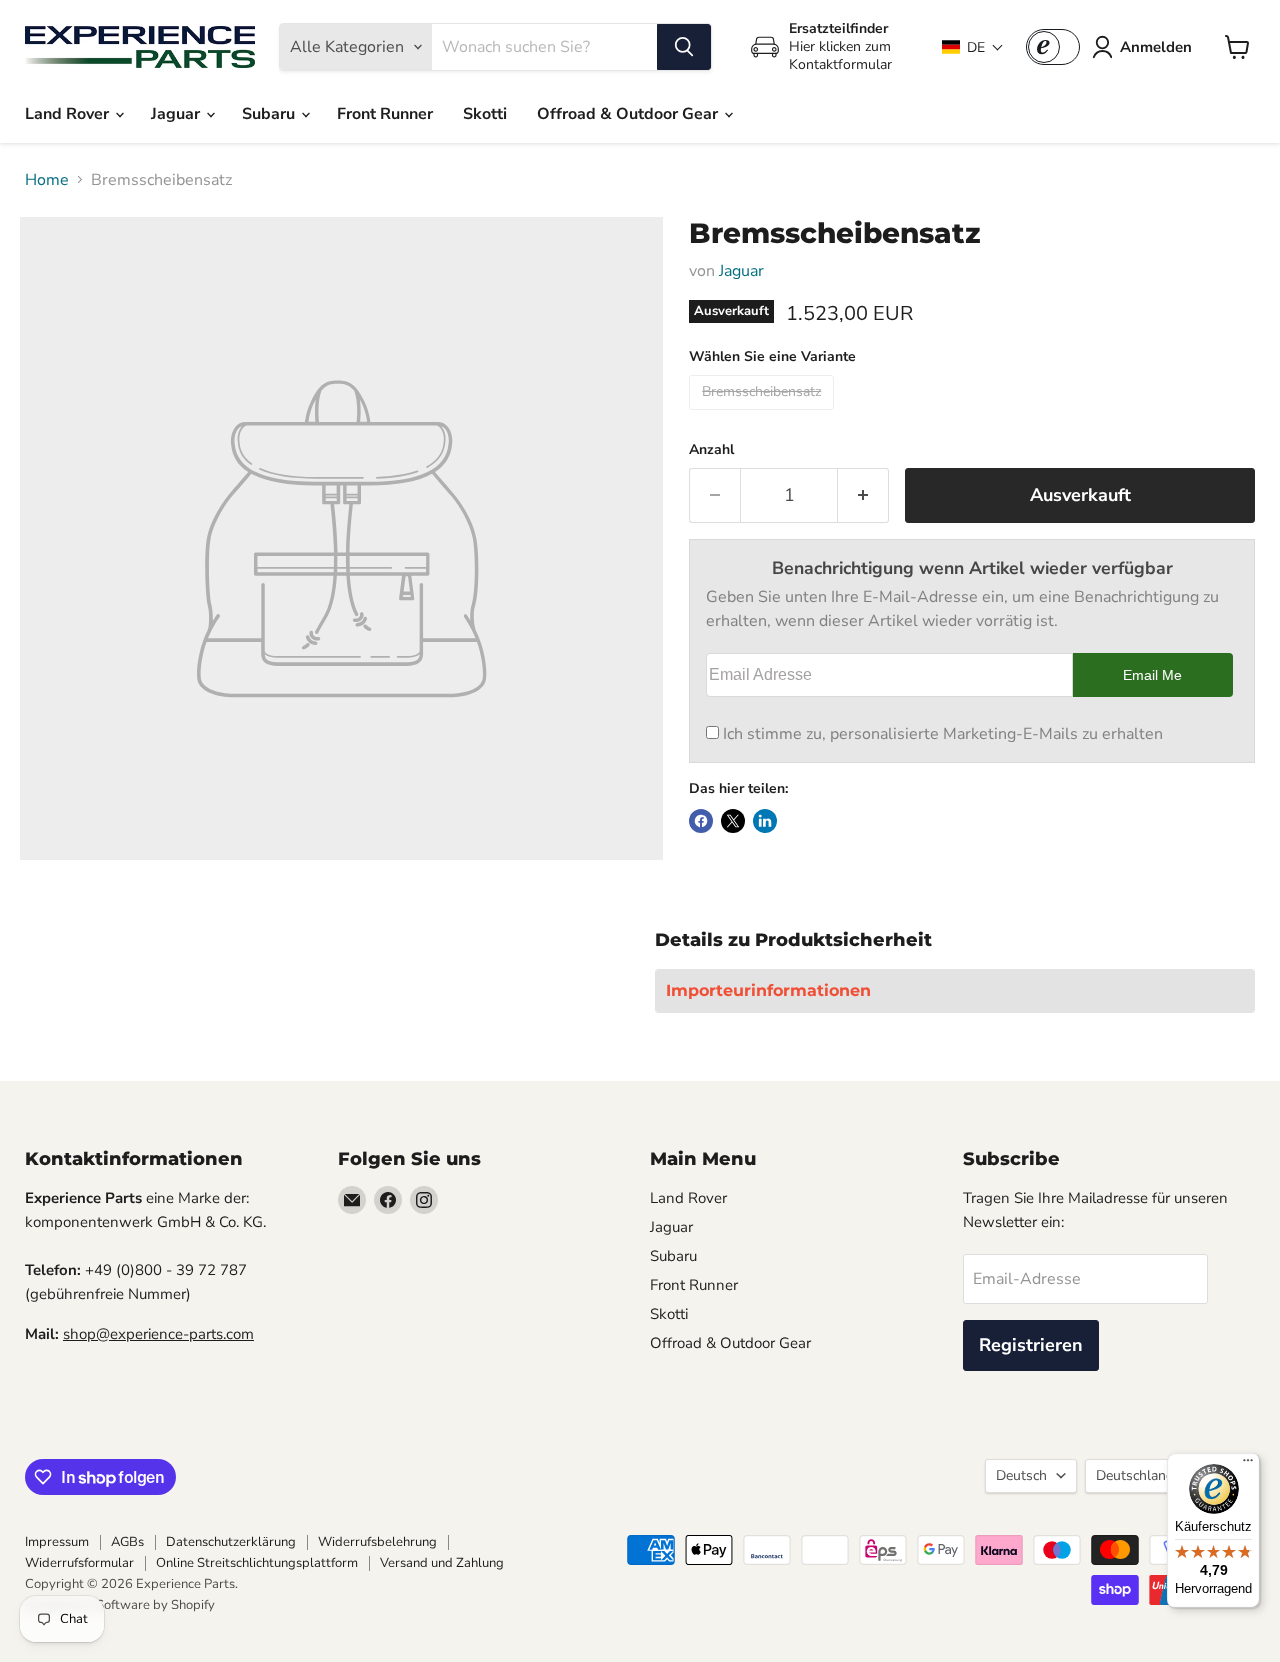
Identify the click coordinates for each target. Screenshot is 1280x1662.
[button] (973, 47)
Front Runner (385, 114)
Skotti (485, 114)
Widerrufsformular (79, 1563)
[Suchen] (684, 47)
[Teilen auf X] (733, 821)
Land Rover (69, 114)
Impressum (57, 1542)
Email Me (1152, 675)
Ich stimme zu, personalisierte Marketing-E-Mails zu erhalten (943, 734)
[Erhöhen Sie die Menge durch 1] (863, 495)
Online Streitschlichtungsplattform (257, 1563)
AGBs (127, 1542)
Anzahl (711, 450)
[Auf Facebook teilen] (701, 821)
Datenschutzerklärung (231, 1542)
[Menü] (1248, 1465)
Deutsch (1021, 1475)
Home (47, 180)
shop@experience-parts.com (158, 1334)
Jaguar (177, 114)
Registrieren (1031, 1345)
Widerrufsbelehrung (377, 1542)
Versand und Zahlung (442, 1563)
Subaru (270, 114)
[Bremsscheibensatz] (764, 415)
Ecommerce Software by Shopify (120, 1605)
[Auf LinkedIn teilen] (765, 821)
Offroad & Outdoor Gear (629, 114)
